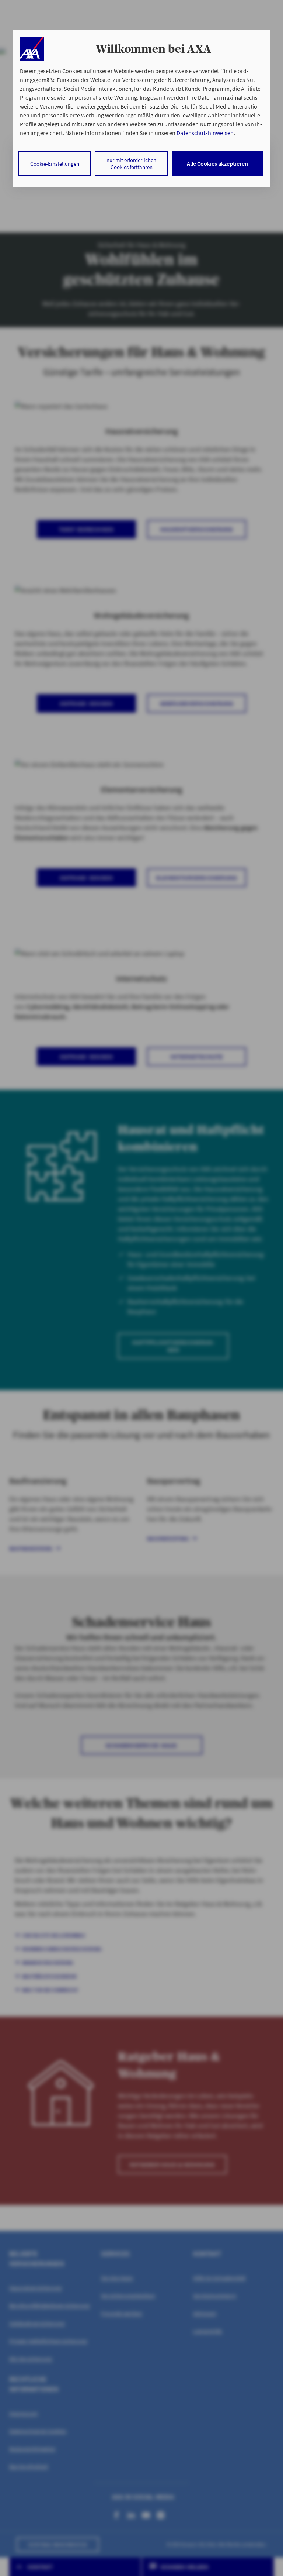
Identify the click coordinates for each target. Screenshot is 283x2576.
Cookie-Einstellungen (55, 164)
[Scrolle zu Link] (32, 49)
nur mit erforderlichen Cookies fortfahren (131, 163)
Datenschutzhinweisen (205, 133)
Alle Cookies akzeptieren (217, 163)
